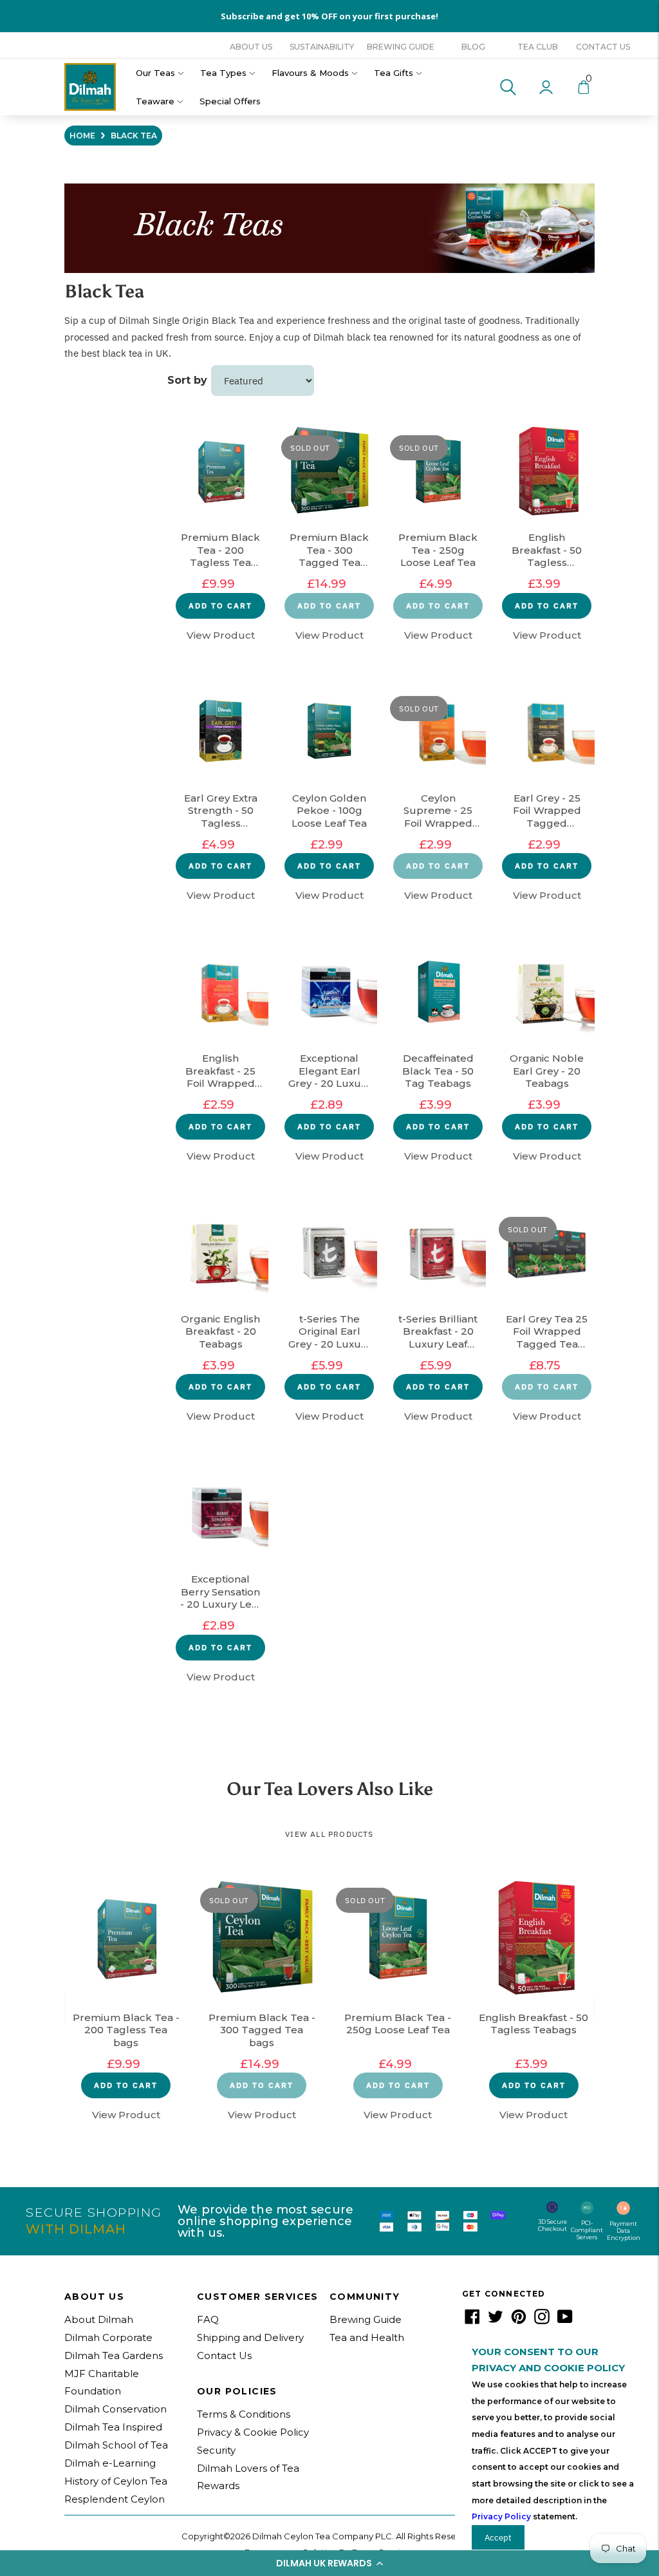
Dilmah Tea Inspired (113, 2427)
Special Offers (230, 101)
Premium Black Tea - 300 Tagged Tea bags (329, 550)
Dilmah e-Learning (110, 2463)
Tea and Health (367, 2337)
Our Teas (155, 73)
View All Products (329, 1834)
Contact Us (603, 47)
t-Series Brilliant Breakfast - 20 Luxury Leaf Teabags (438, 1332)
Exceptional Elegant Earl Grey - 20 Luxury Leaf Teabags (329, 1071)
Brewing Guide (401, 47)
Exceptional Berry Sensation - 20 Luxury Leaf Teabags (220, 1592)
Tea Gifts (394, 73)
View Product (221, 635)
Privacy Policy (501, 2516)
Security (216, 2450)
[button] (329, 2563)
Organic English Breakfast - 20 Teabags (220, 1331)
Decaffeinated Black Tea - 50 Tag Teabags (438, 1071)
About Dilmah (99, 2319)
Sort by (187, 380)
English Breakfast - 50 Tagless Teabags (547, 550)
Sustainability (322, 47)
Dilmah (135, 320)
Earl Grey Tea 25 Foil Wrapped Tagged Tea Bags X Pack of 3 (547, 1332)
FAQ (208, 2319)
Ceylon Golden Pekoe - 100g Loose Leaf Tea (329, 811)
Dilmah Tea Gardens (114, 2355)
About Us (251, 47)
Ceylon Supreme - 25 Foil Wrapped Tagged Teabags (438, 811)
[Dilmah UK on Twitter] (496, 2321)
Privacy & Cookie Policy (253, 2432)
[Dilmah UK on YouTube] (565, 2321)
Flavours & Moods (310, 73)
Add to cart (220, 606)
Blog (473, 47)
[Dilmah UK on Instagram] (542, 2321)
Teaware (155, 101)
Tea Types (223, 73)
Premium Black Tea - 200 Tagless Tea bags (220, 550)
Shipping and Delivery (250, 2337)
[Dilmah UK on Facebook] (472, 2321)
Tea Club (538, 47)
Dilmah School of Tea (116, 2445)
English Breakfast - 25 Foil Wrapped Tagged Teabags (220, 1071)
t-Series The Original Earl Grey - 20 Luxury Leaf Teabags (329, 1332)
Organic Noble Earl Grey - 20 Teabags (547, 1071)
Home (82, 136)
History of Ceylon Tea (116, 2481)
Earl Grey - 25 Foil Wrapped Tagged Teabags (547, 811)
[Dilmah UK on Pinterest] (519, 2321)
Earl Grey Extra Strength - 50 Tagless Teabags (221, 811)
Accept (498, 2537)
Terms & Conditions (244, 2414)
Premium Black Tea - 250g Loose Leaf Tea (438, 550)
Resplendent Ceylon (115, 2499)
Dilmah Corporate (108, 2337)
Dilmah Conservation (116, 2409)
